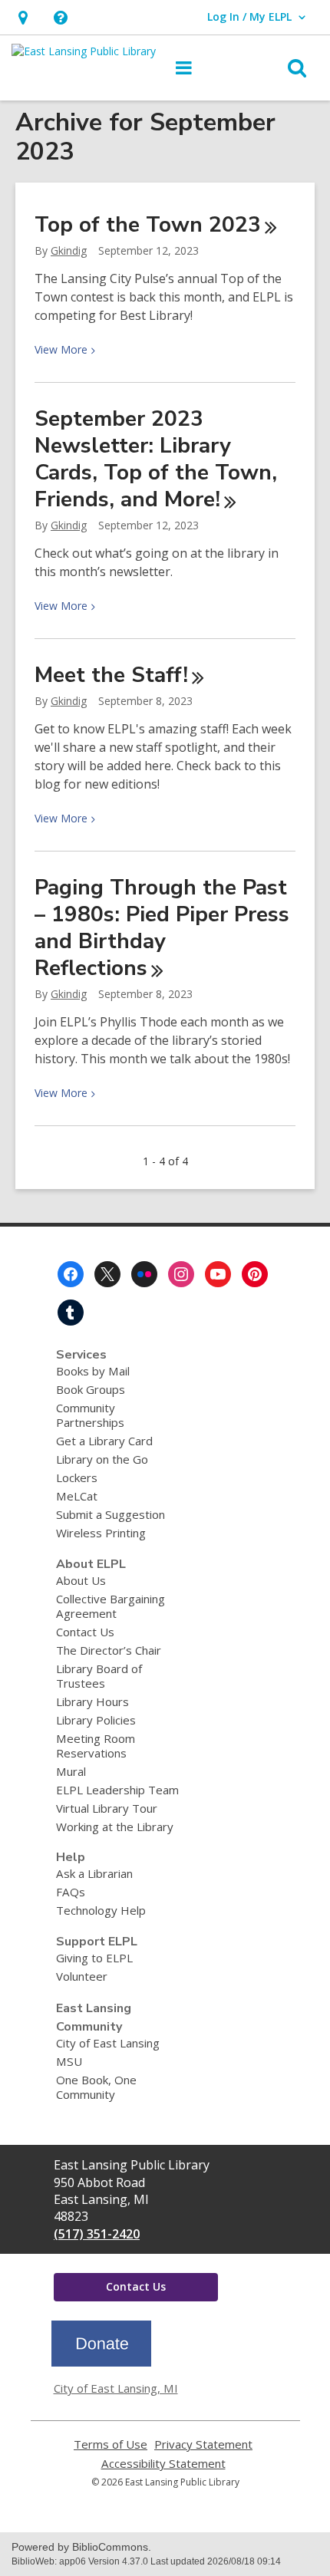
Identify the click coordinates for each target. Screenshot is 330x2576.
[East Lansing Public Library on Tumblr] (71, 1313)
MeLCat (77, 1496)
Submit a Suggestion (111, 1514)
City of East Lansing (108, 2043)
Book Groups (91, 1389)
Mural (71, 1771)
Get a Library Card (104, 1441)
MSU (69, 2061)
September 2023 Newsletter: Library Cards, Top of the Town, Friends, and (156, 459)
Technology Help (101, 1910)
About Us (81, 1580)
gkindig (69, 250)
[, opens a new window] (101, 2362)
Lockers (77, 1477)
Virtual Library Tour (107, 1808)
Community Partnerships (90, 1415)
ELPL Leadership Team (117, 1790)
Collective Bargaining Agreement (111, 1606)
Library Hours (92, 1701)
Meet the (111, 675)
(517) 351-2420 (97, 2234)
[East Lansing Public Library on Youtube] (218, 1274)
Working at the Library (115, 1827)
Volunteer (82, 1976)
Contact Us (85, 1632)
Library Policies (96, 1720)
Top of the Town (148, 225)
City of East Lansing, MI (116, 2388)
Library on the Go (102, 1459)
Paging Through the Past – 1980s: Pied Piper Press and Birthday (162, 928)
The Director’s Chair (109, 1650)
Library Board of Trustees (99, 1676)
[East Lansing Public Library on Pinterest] (255, 1274)
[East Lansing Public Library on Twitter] (107, 1274)
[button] (60, 17)
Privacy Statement (203, 2444)
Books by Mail (93, 1371)
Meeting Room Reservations (96, 1746)
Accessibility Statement (163, 2464)
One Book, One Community (96, 2087)
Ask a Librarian (94, 1873)
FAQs (71, 1892)
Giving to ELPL (94, 1958)
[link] (23, 17)
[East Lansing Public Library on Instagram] (181, 1274)
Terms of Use (111, 2444)
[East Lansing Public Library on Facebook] (71, 1274)
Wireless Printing (101, 1533)
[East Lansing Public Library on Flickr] (144, 1274)
